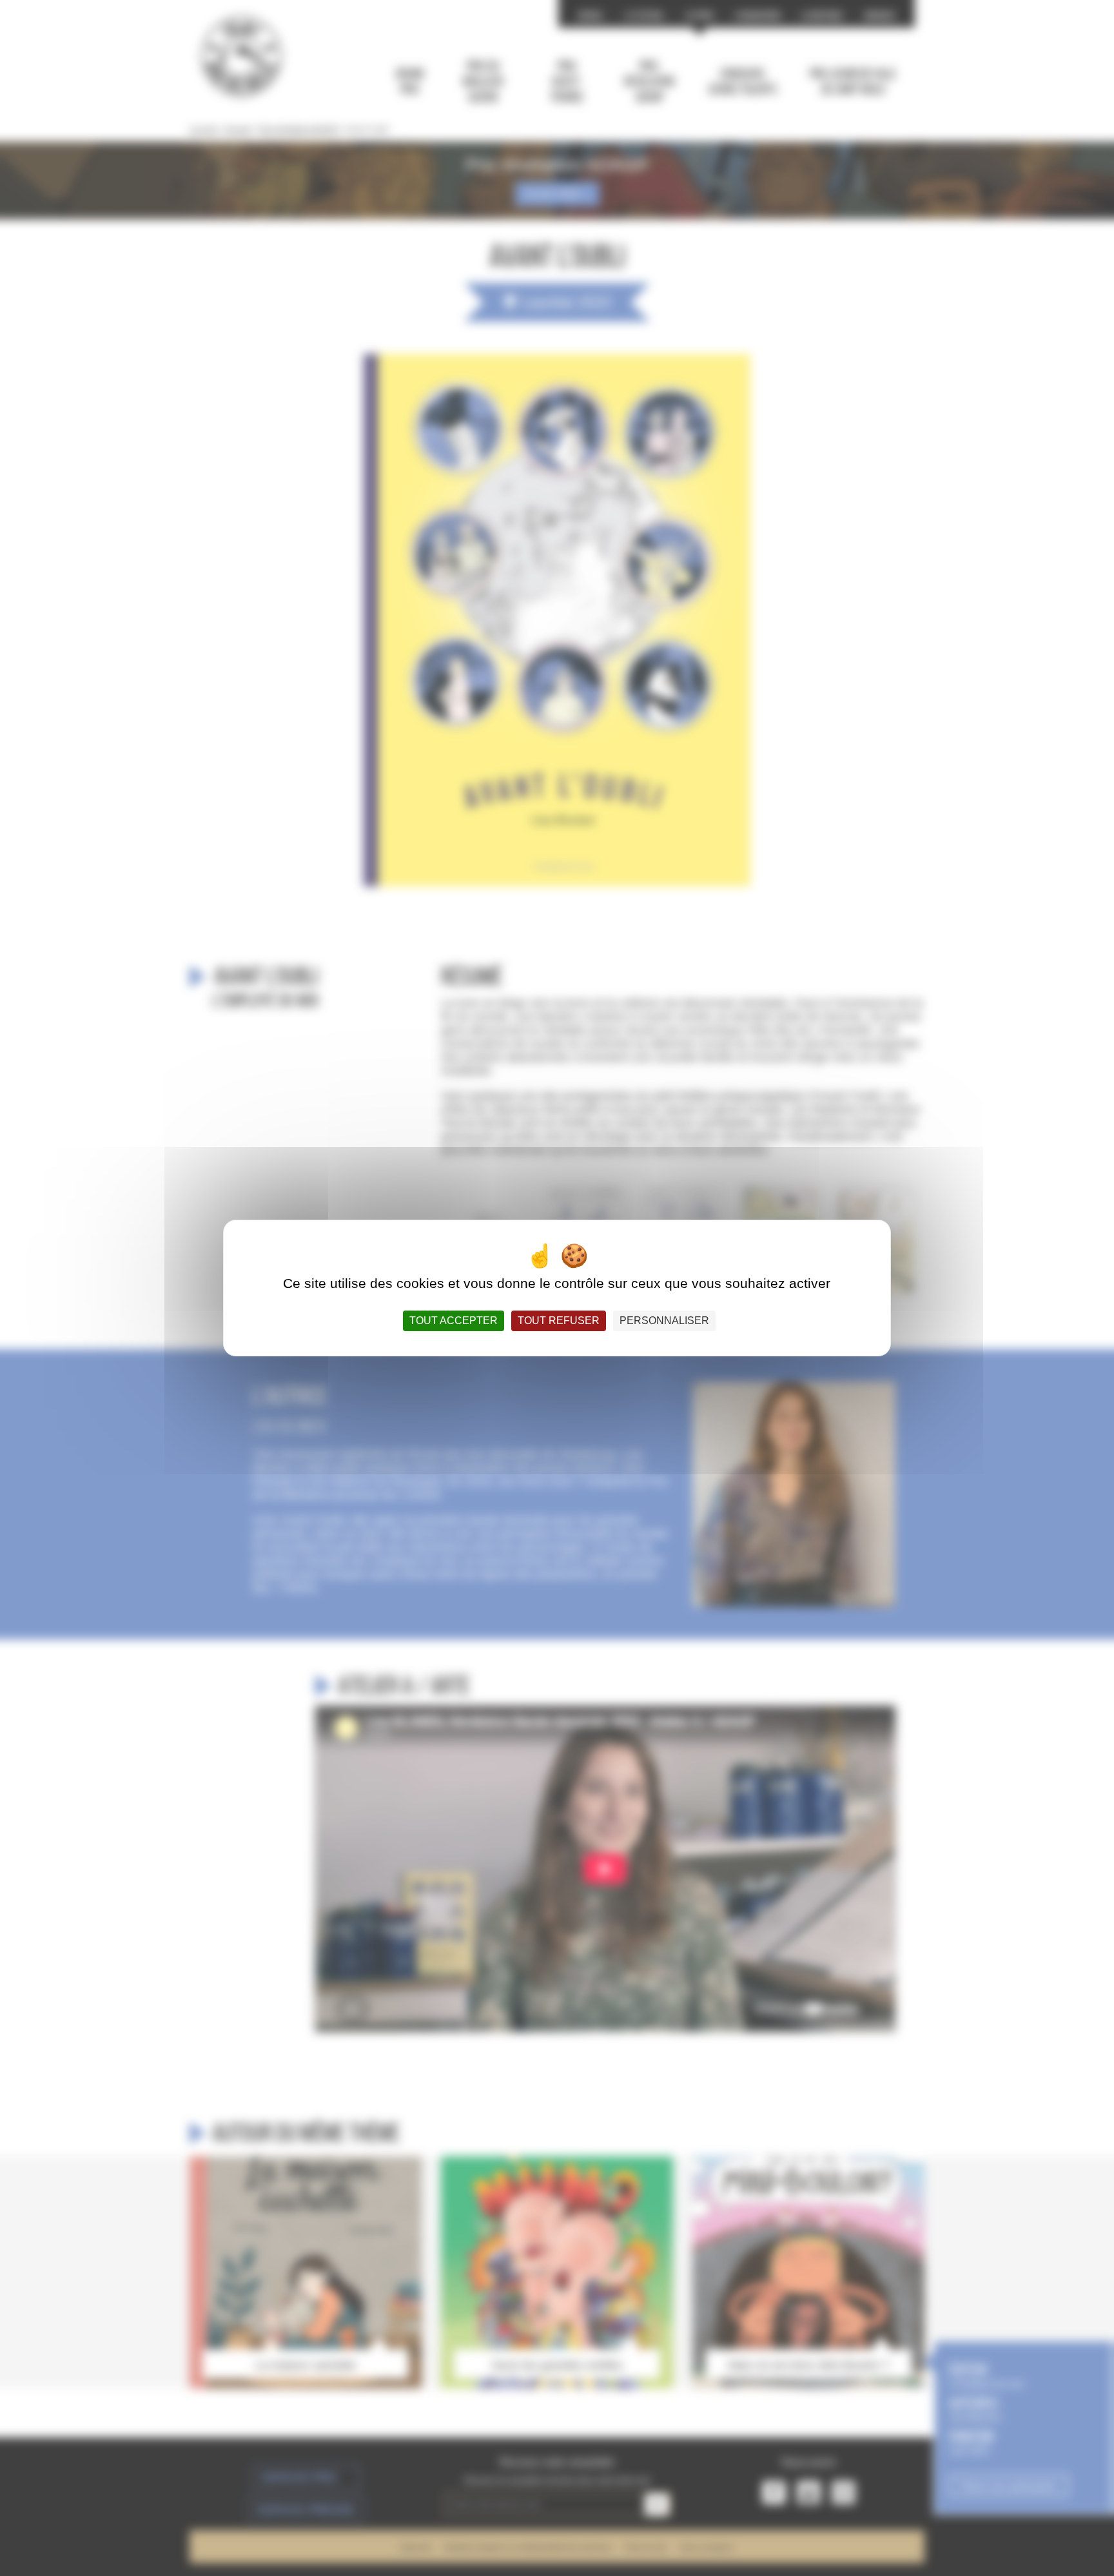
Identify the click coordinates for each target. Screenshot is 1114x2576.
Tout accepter (454, 1321)
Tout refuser (559, 1321)
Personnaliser (664, 1321)
